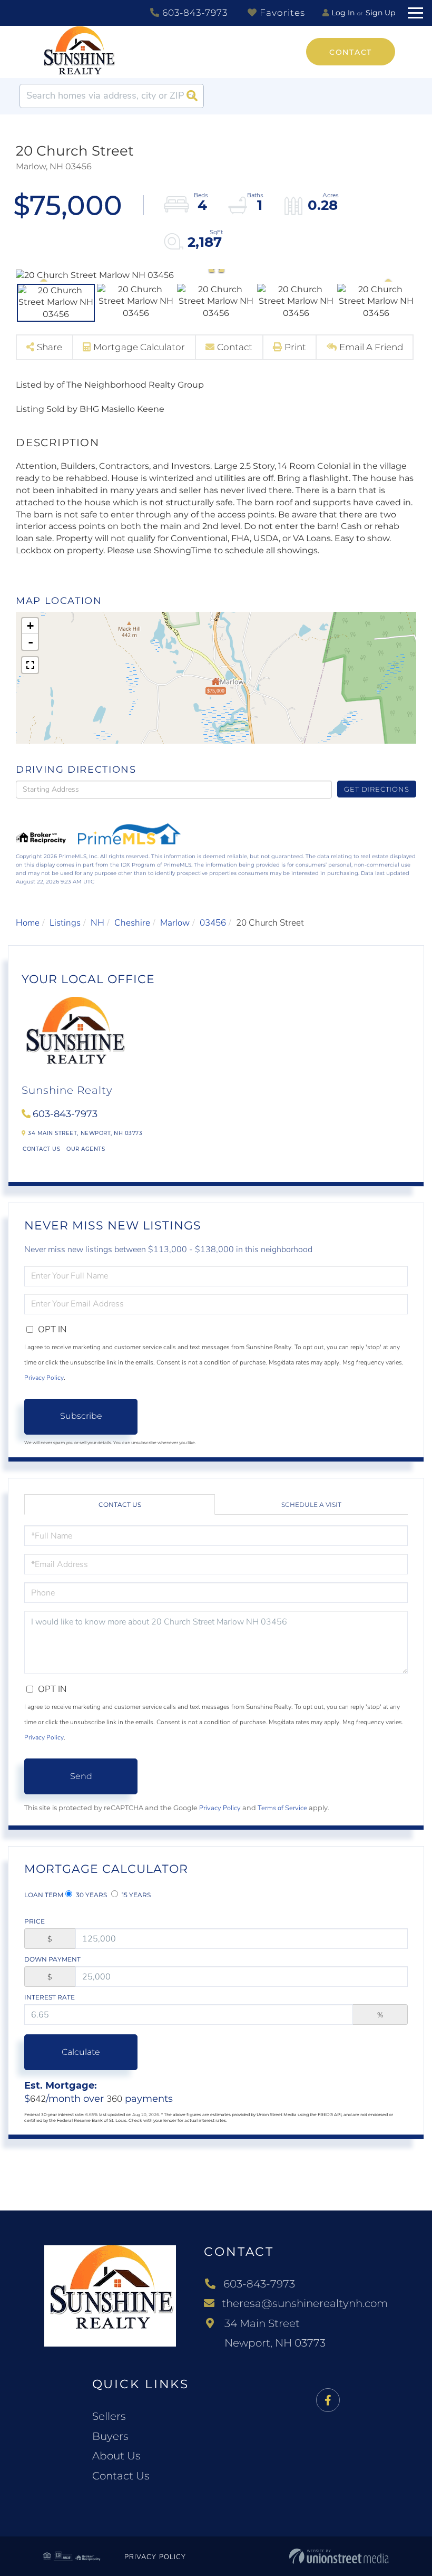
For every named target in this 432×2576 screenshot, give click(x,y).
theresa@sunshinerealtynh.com (305, 2303)
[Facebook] (328, 2401)
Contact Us (41, 1149)
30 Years (91, 1895)
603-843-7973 (194, 13)
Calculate (81, 2052)
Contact (351, 52)
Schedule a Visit (311, 1505)
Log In (343, 13)
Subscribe (81, 1416)
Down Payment (52, 1959)
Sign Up (380, 13)
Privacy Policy (44, 1378)
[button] (192, 96)
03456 (213, 923)
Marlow (175, 923)
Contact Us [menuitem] (121, 2476)
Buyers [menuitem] (110, 2436)
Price (35, 1921)
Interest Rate (50, 1997)
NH (97, 923)
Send (81, 1776)
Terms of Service (282, 1808)
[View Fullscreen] (30, 665)
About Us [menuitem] (116, 2456)
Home (28, 923)
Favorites (281, 13)
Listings (65, 923)
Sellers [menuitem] (109, 2416)
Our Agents (86, 1149)
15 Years (135, 1895)
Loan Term (44, 1895)
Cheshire (132, 923)
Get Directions (376, 789)
